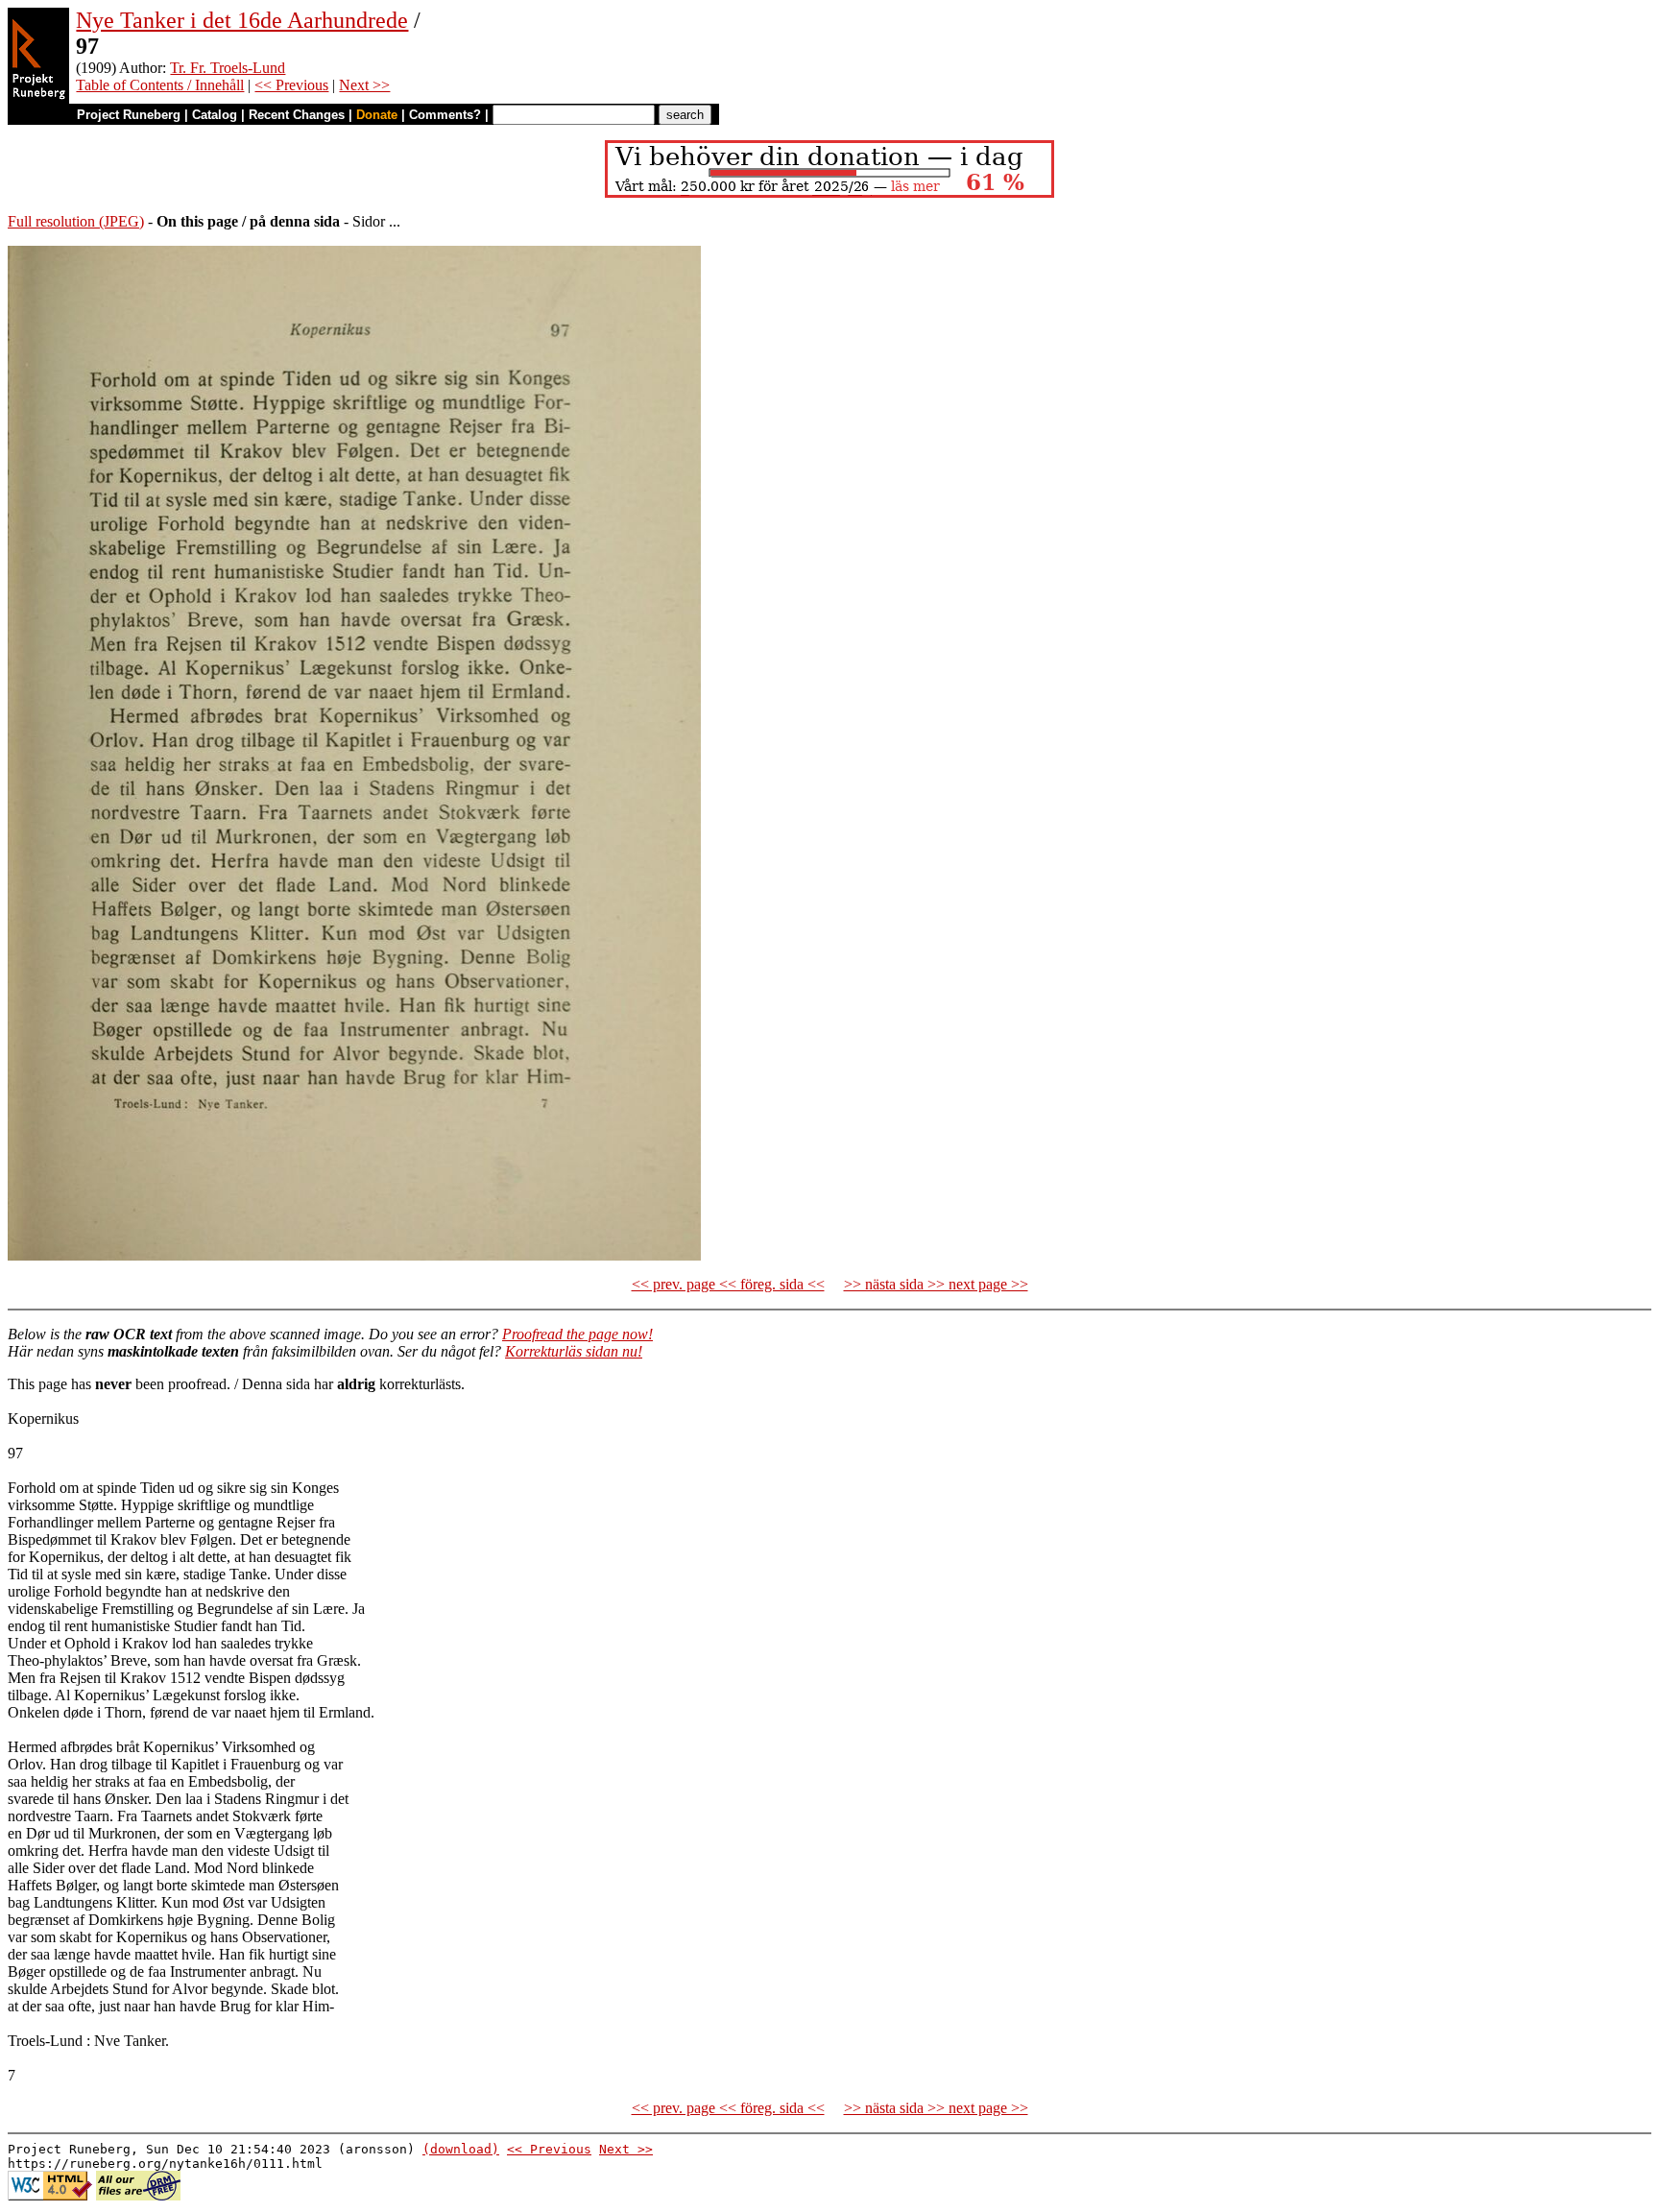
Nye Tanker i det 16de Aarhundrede (242, 20)
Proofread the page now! (577, 1334)
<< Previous (291, 85)
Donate (377, 115)
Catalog (215, 115)
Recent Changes (297, 115)
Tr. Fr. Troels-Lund (228, 68)
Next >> (364, 85)
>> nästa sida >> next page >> (936, 1284)
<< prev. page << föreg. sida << (728, 1284)
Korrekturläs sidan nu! (574, 1351)
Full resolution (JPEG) (76, 221)
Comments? (445, 115)
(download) (461, 2149)
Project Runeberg (129, 115)
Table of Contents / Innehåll (160, 85)
